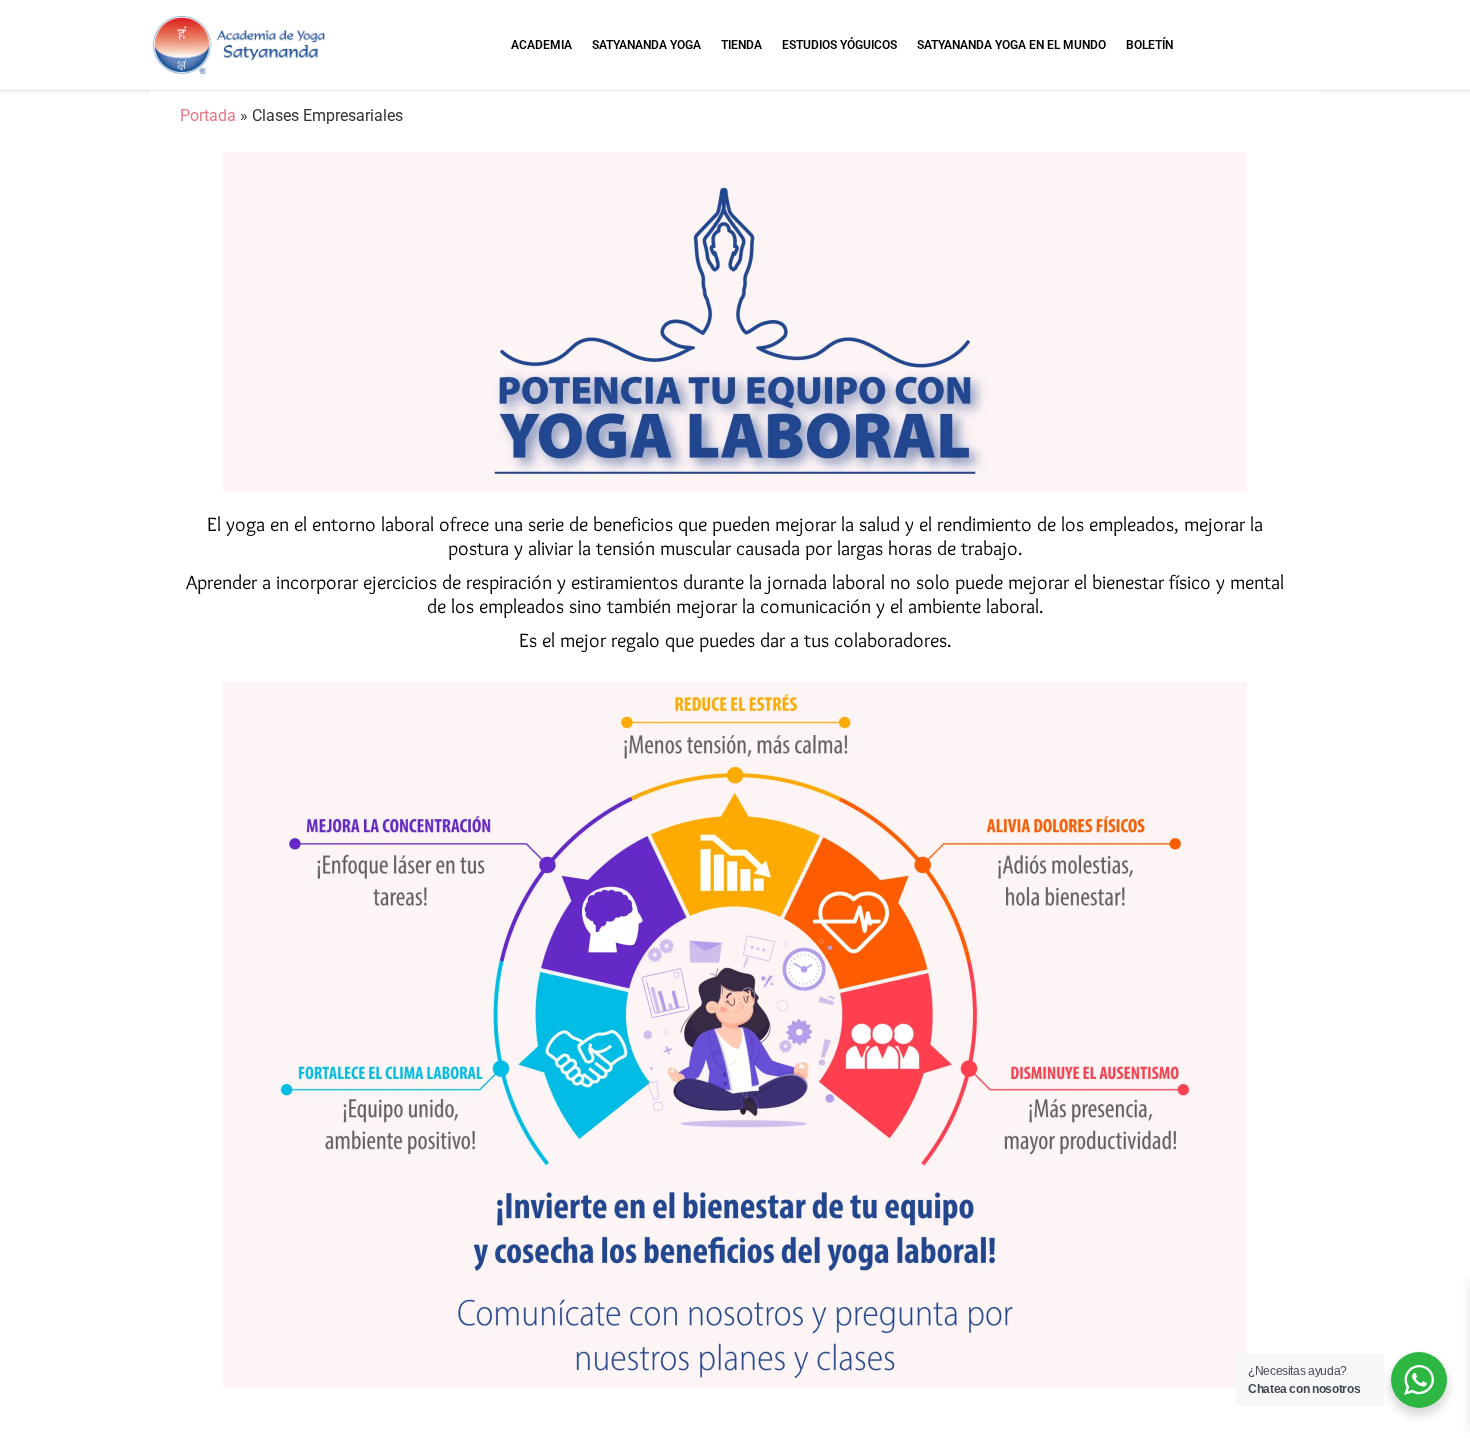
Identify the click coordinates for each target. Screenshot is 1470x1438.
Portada (208, 115)
